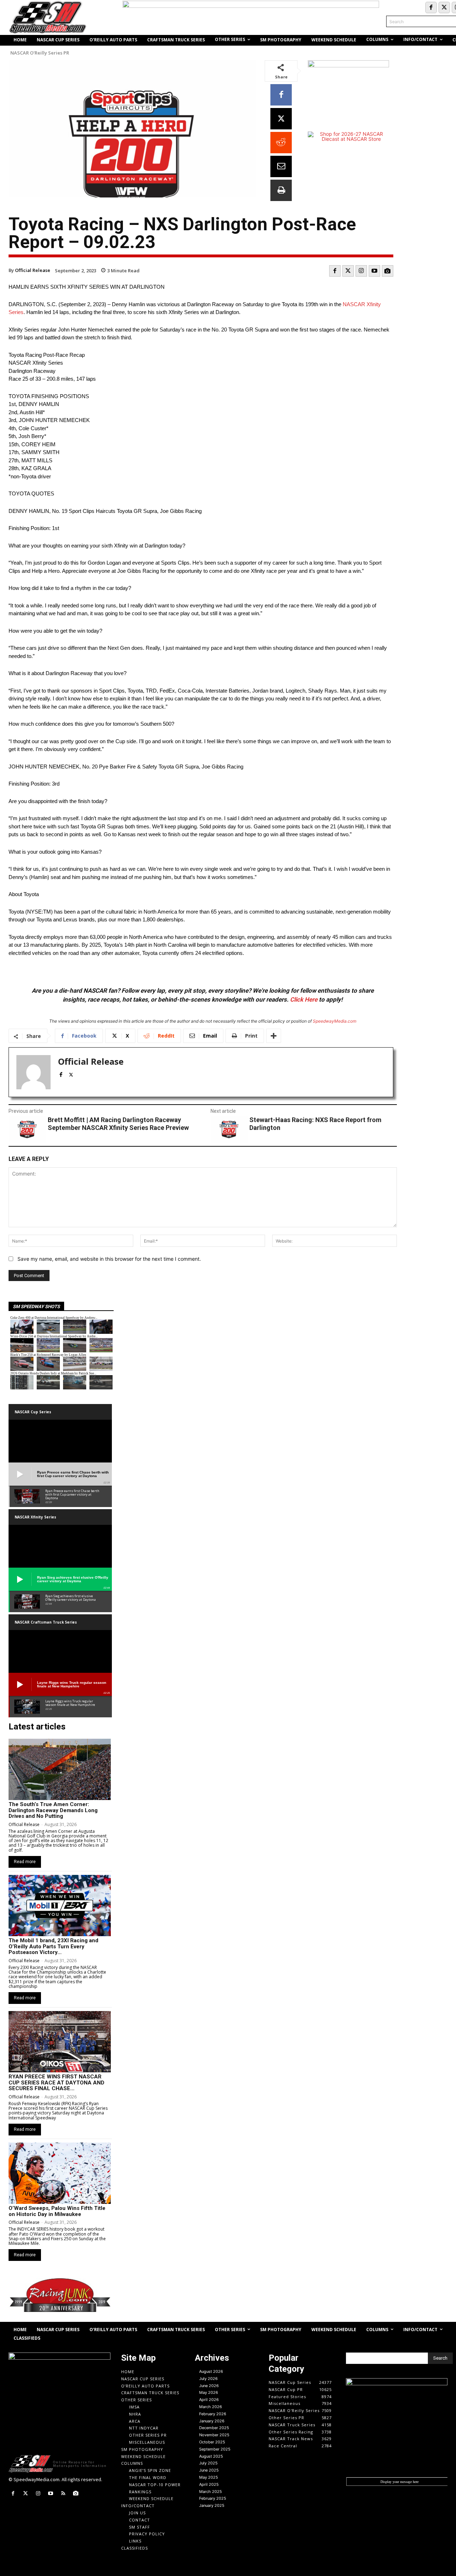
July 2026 (208, 2379)
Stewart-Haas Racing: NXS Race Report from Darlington (315, 1124)
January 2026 (212, 2421)
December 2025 (214, 2428)
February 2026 (213, 2414)
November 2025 (214, 2435)
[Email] (281, 166)
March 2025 (211, 2492)
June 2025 (209, 2470)
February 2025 (213, 2498)
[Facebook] (431, 7)
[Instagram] (361, 271)
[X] (281, 119)
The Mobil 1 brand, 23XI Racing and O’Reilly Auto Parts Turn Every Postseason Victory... (53, 1946)
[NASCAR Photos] (388, 271)
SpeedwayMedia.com (335, 1021)
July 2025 (208, 2463)
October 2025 (212, 2442)
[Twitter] (444, 7)
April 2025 (209, 2484)
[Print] (281, 190)
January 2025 (212, 2505)
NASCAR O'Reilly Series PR (40, 53)
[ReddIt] (281, 143)
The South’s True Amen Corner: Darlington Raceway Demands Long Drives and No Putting (53, 1810)
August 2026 (211, 2371)
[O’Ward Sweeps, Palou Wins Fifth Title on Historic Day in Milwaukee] (60, 2173)
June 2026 (209, 2386)
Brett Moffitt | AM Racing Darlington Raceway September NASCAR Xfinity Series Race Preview (118, 1124)
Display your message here (400, 2482)
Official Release (33, 270)
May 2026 (209, 2392)
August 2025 (211, 2456)
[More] (274, 1036)
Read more (25, 1862)
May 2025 (209, 2477)
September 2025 (215, 2449)
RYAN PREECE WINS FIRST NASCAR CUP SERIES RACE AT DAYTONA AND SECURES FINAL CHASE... (56, 2083)
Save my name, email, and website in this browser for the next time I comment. (109, 1259)
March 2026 (211, 2407)
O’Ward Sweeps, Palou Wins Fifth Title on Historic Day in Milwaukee (57, 2211)
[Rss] (63, 2493)
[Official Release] (33, 1072)
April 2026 (209, 2400)
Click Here (304, 999)
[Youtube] (374, 271)
